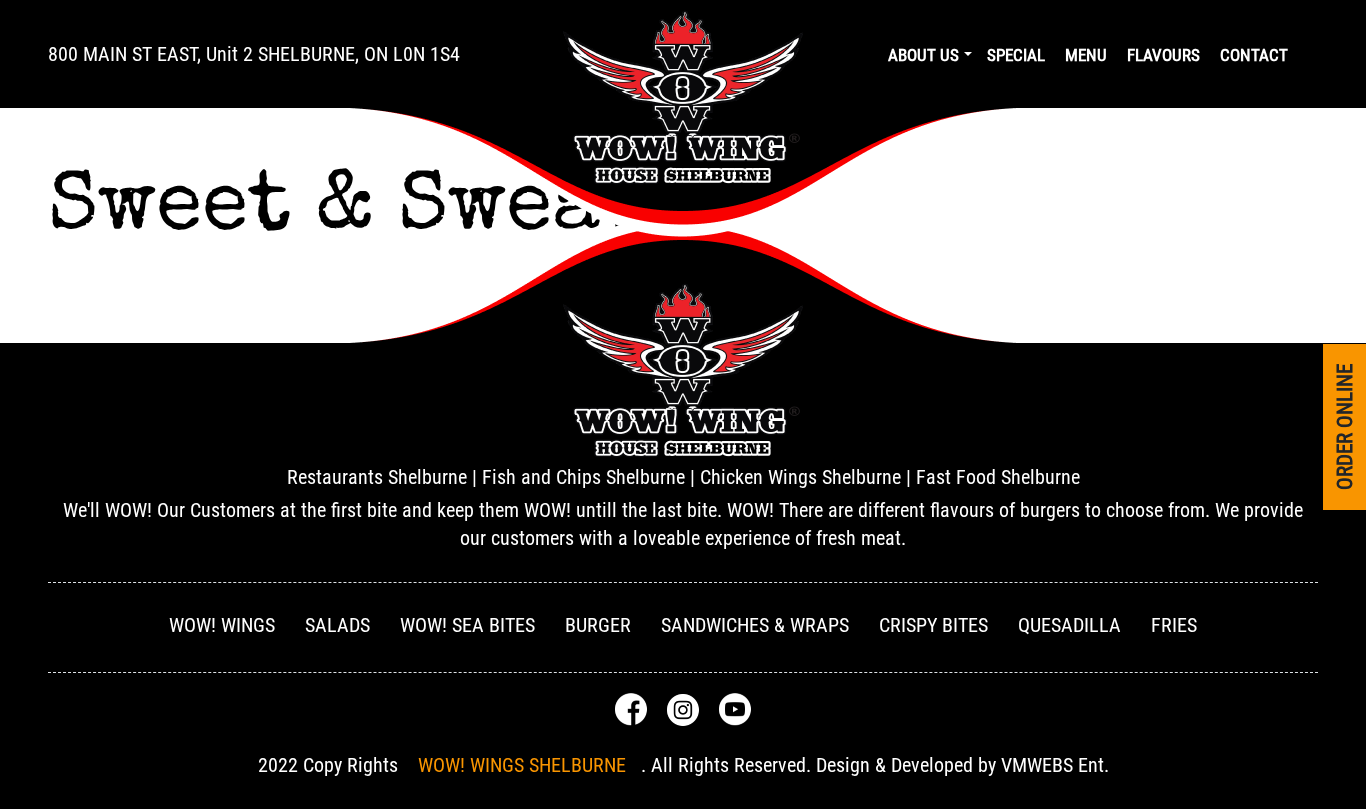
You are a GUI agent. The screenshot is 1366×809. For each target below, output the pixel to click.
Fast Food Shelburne (998, 477)
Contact (1254, 55)
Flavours (1163, 55)
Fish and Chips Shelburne (583, 477)
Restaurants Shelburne (377, 477)
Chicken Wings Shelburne (800, 477)
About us (923, 55)
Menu (1086, 55)
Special (1016, 55)
